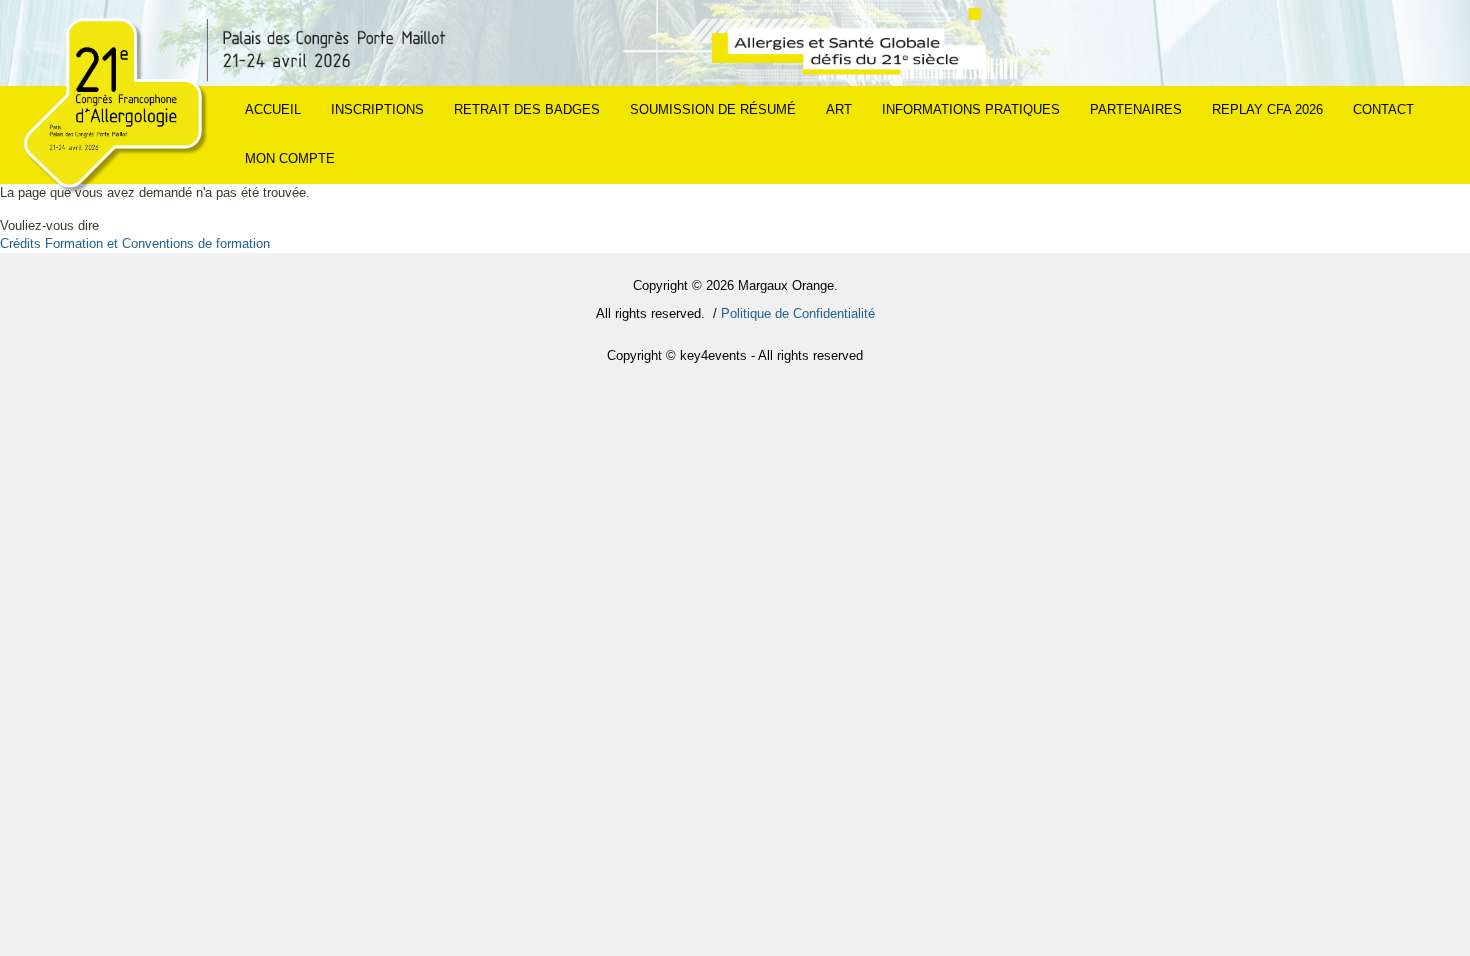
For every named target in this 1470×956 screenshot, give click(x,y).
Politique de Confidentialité (798, 313)
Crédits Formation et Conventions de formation (135, 243)
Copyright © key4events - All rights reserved (735, 355)
